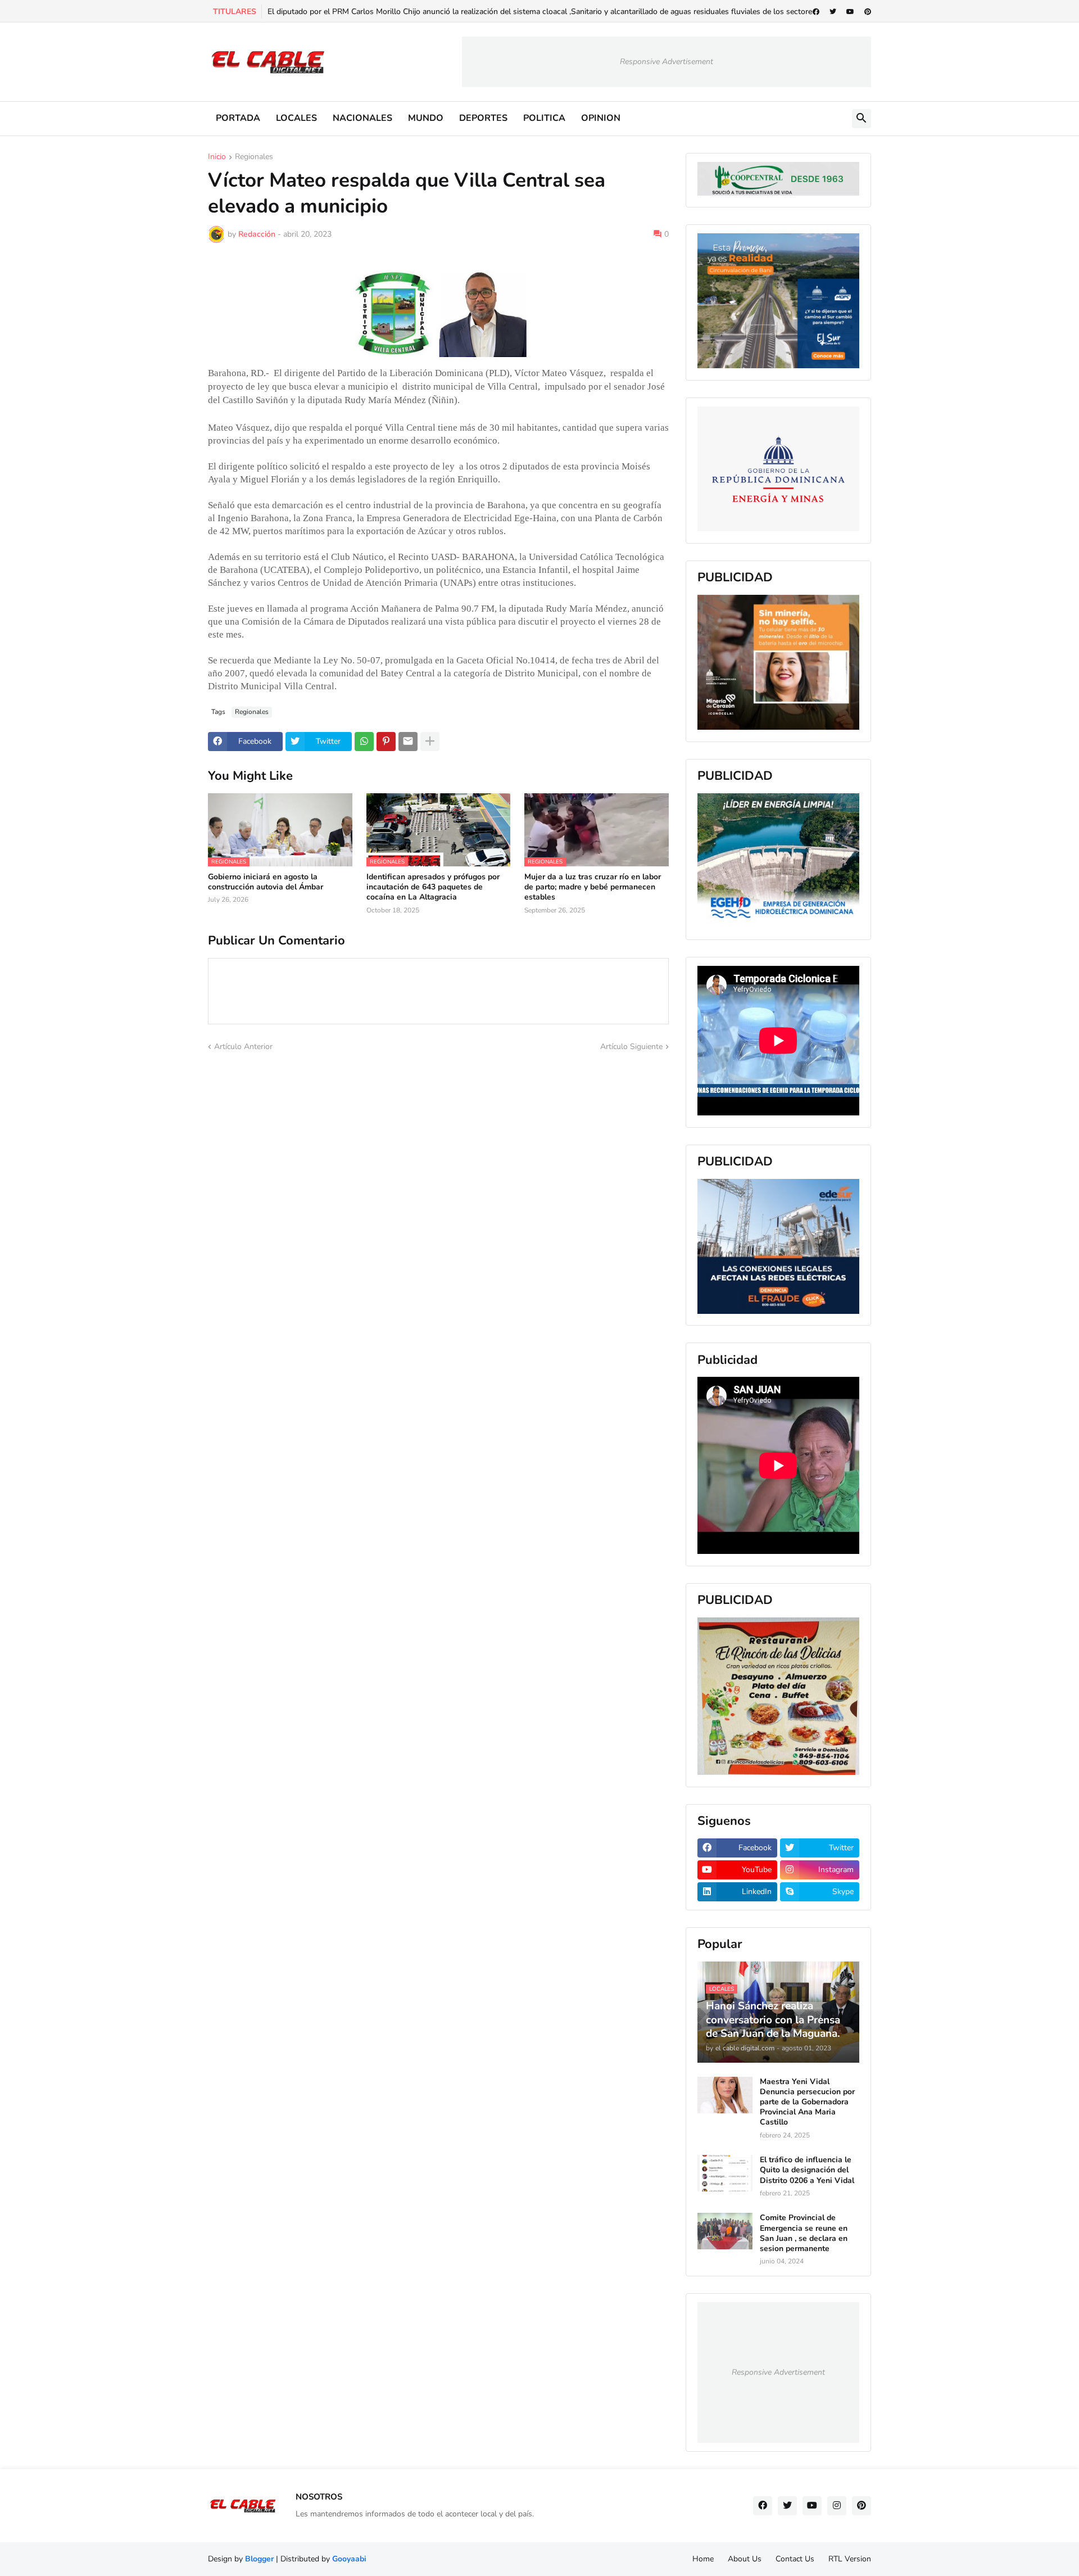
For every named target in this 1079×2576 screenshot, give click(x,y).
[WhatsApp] (364, 742)
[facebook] (816, 12)
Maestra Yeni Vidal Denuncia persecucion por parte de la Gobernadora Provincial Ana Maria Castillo (807, 2102)
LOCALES (296, 118)
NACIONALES (362, 118)
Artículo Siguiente (631, 1047)
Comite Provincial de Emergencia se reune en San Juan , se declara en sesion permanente (804, 2233)
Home (703, 2559)
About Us (745, 2559)
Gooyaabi (349, 2559)
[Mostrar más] (430, 742)
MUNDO (426, 118)
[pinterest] (868, 12)
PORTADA (238, 118)
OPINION (601, 118)
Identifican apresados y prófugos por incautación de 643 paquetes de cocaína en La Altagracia (433, 887)
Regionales (254, 157)
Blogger (259, 2559)
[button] (862, 119)
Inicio (217, 157)
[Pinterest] (386, 742)
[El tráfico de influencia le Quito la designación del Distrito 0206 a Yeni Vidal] (725, 2173)
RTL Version (850, 2559)
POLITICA (544, 118)
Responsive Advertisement (667, 62)
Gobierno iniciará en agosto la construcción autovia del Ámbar (266, 882)
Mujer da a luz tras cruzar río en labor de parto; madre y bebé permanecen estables (593, 887)
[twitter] (833, 12)
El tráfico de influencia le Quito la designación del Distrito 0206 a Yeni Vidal (807, 2170)
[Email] (408, 742)
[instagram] (837, 2506)
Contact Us (795, 2559)
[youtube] (850, 12)
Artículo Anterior (243, 1047)
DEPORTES (483, 118)
